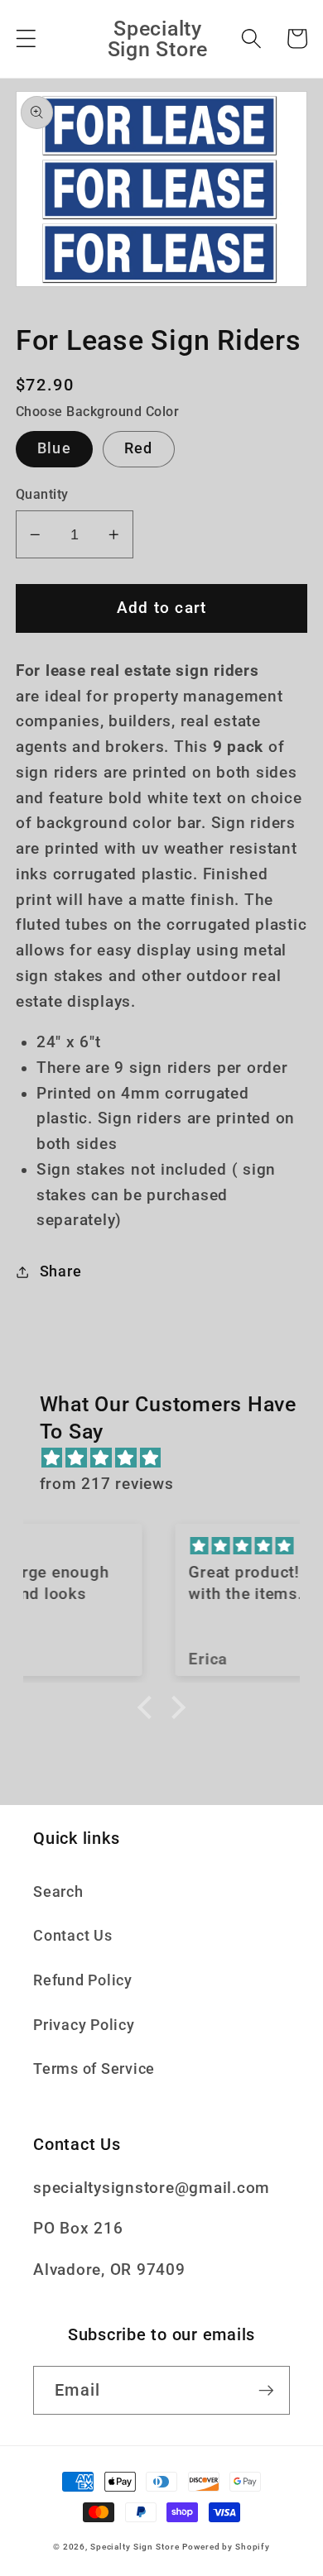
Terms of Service (94, 2069)
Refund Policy (83, 1980)
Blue (54, 448)
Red (139, 448)
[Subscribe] (266, 2390)
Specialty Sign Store (135, 2547)
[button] (26, 38)
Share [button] (61, 1271)
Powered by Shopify (226, 2547)
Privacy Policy (84, 2025)
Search (58, 1892)
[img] (170, 1458)
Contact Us (73, 1936)
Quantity (42, 494)
